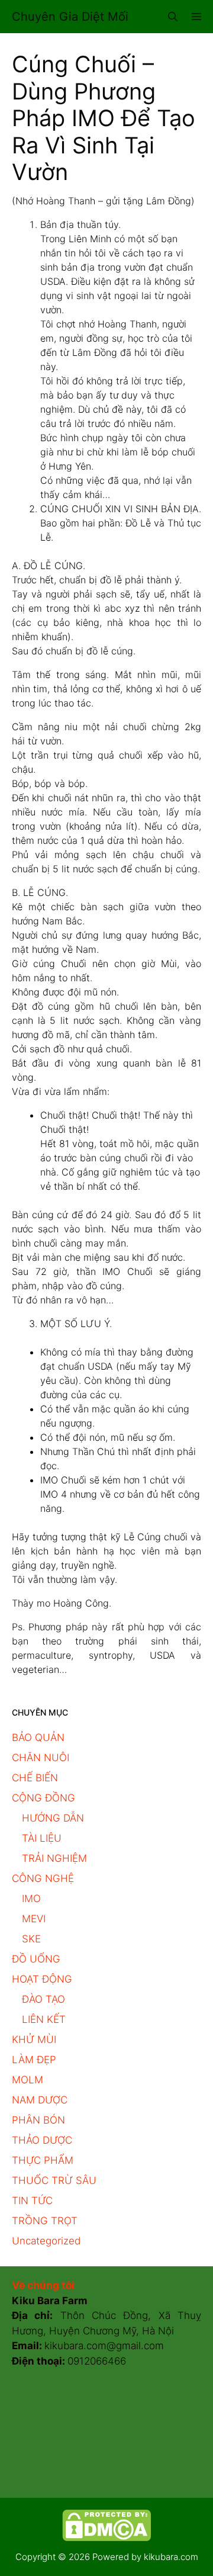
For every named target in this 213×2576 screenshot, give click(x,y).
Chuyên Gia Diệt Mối (70, 17)
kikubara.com (171, 2557)
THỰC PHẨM (43, 2160)
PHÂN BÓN (38, 2120)
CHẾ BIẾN (35, 1778)
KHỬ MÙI (34, 2039)
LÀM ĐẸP (34, 2060)
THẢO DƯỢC (42, 2140)
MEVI (34, 1919)
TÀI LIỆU (42, 1838)
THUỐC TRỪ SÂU (54, 2180)
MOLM (28, 2080)
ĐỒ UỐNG (36, 1959)
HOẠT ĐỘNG (42, 1979)
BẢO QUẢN (38, 1737)
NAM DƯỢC (40, 2100)
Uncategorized (46, 2241)
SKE (31, 1939)
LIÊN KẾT (44, 2019)
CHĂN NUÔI (41, 1758)
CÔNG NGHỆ (43, 1878)
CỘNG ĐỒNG (43, 1798)
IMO (31, 1899)
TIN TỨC (32, 2201)
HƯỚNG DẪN (53, 1818)
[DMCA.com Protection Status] (106, 2538)
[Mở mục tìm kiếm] (173, 17)
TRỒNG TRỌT (45, 2221)
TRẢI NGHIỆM (54, 1858)
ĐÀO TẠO (43, 1999)
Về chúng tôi (43, 2285)
